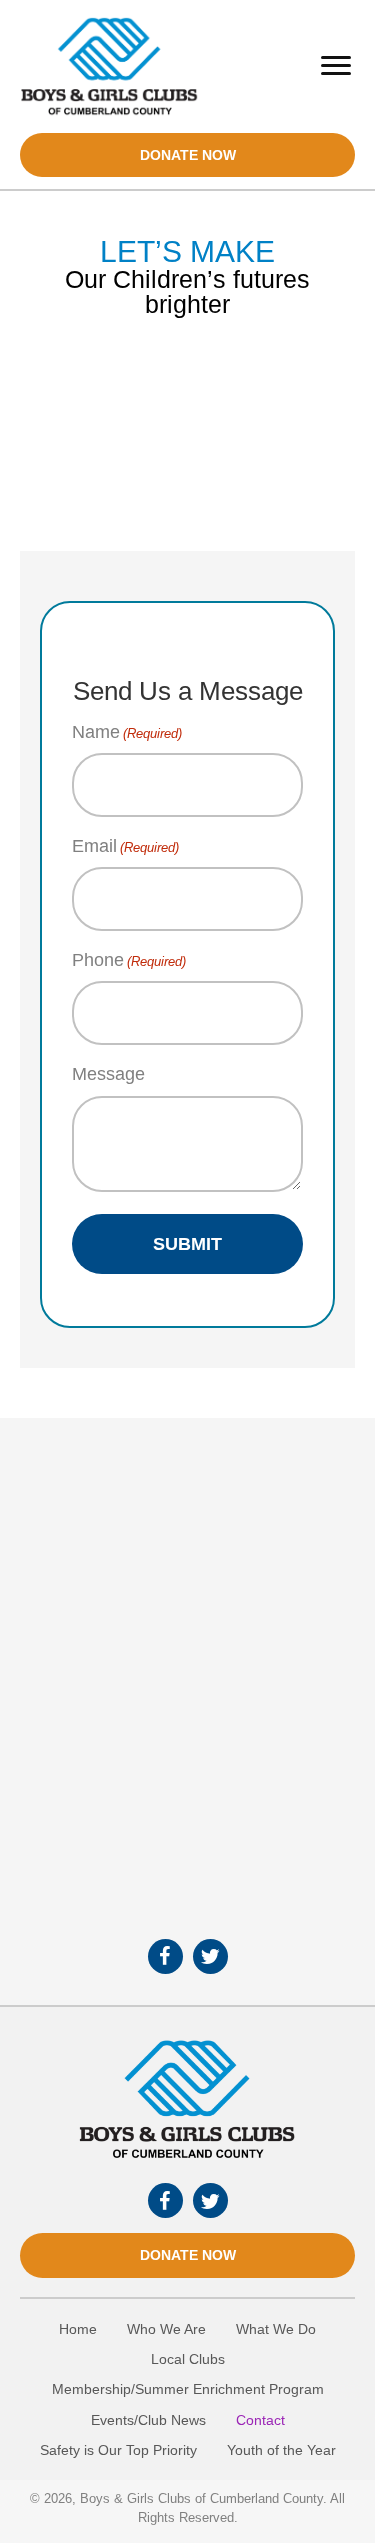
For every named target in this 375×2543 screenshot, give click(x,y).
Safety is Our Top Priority (118, 2450)
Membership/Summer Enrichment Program (188, 2389)
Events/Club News (148, 2420)
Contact (260, 2420)
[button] (187, 155)
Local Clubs (188, 2359)
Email (125, 846)
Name (127, 732)
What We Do (276, 2329)
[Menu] (336, 66)
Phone (129, 960)
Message (108, 1074)
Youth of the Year (281, 2450)
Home (78, 2329)
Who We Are (166, 2329)
